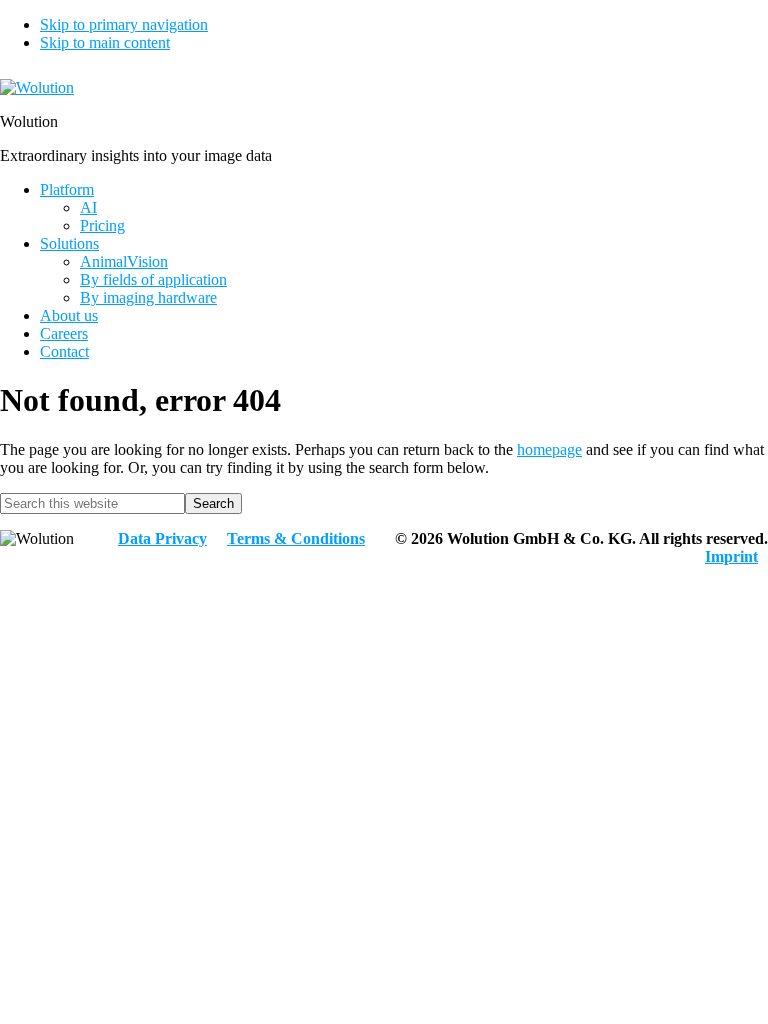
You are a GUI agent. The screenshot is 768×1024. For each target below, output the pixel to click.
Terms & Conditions (296, 538)
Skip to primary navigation (124, 24)
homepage (549, 449)
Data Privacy (162, 538)
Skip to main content (105, 42)
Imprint (731, 556)
